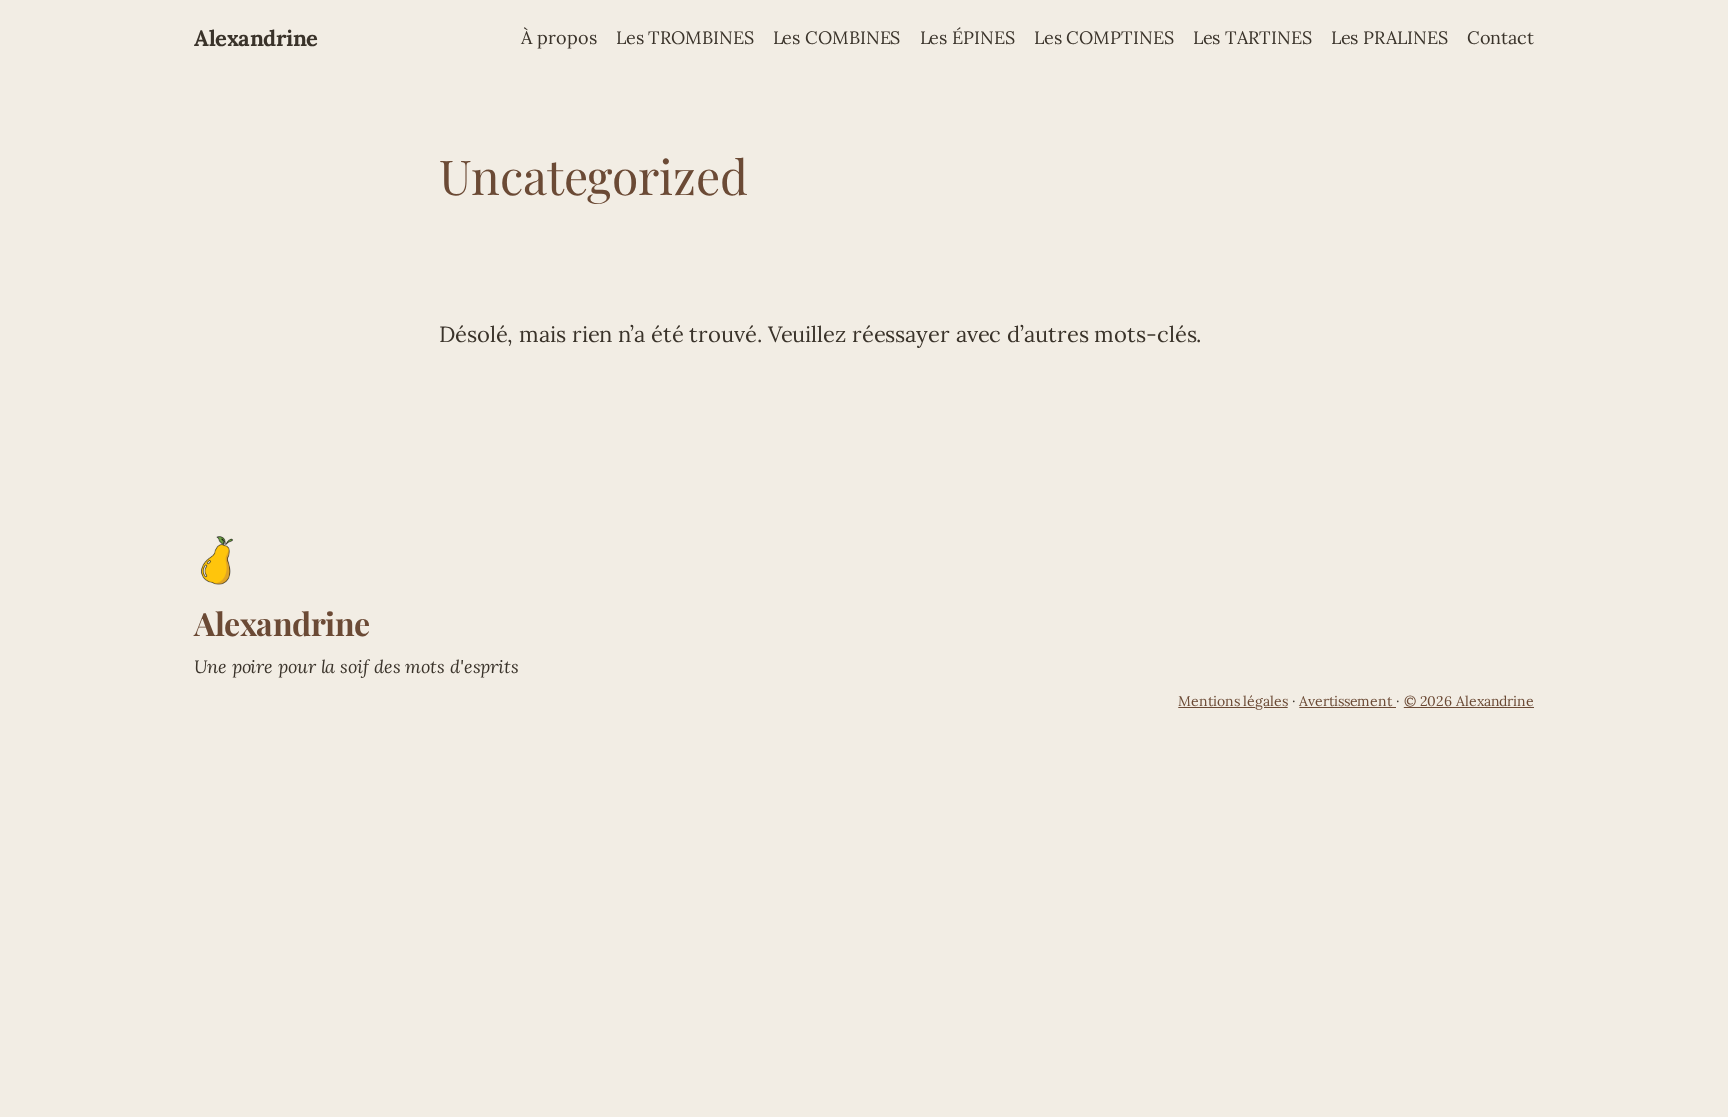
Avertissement (1347, 701)
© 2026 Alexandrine (1469, 701)
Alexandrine (256, 38)
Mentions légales (1232, 701)
